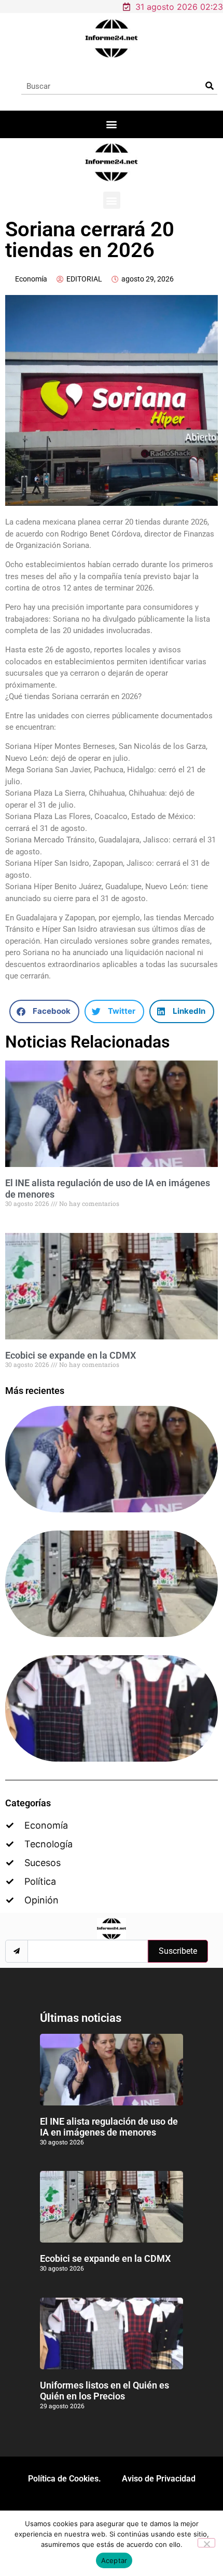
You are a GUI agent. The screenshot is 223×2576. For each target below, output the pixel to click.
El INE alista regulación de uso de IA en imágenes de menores (109, 2127)
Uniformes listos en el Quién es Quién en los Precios (104, 2391)
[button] (112, 124)
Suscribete (178, 1951)
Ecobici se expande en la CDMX (71, 1355)
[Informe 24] (112, 38)
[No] (206, 2543)
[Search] (209, 86)
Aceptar (114, 2560)
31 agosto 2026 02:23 (179, 7)
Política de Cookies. (65, 2479)
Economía (31, 279)
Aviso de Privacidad (159, 2479)
